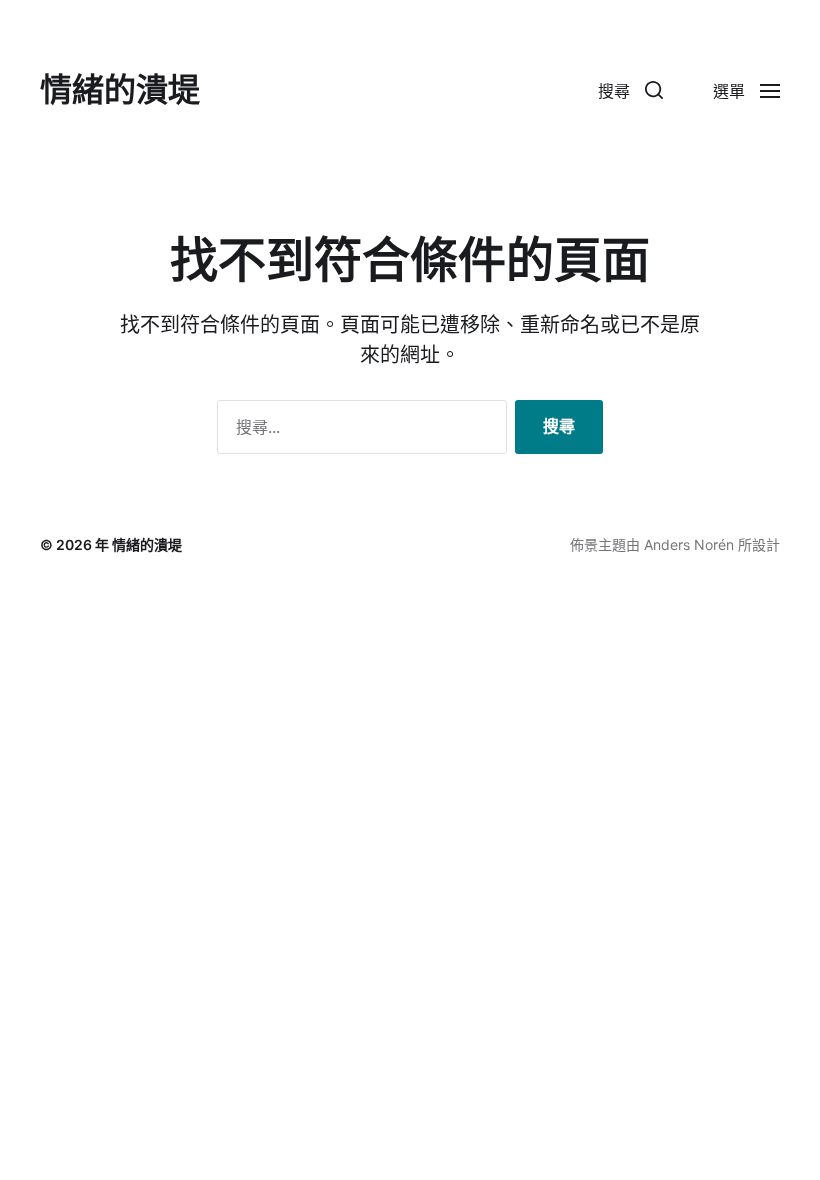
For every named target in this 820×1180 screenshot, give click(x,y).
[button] (630, 90)
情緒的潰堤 (120, 90)
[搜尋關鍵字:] (358, 431)
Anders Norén (689, 544)
